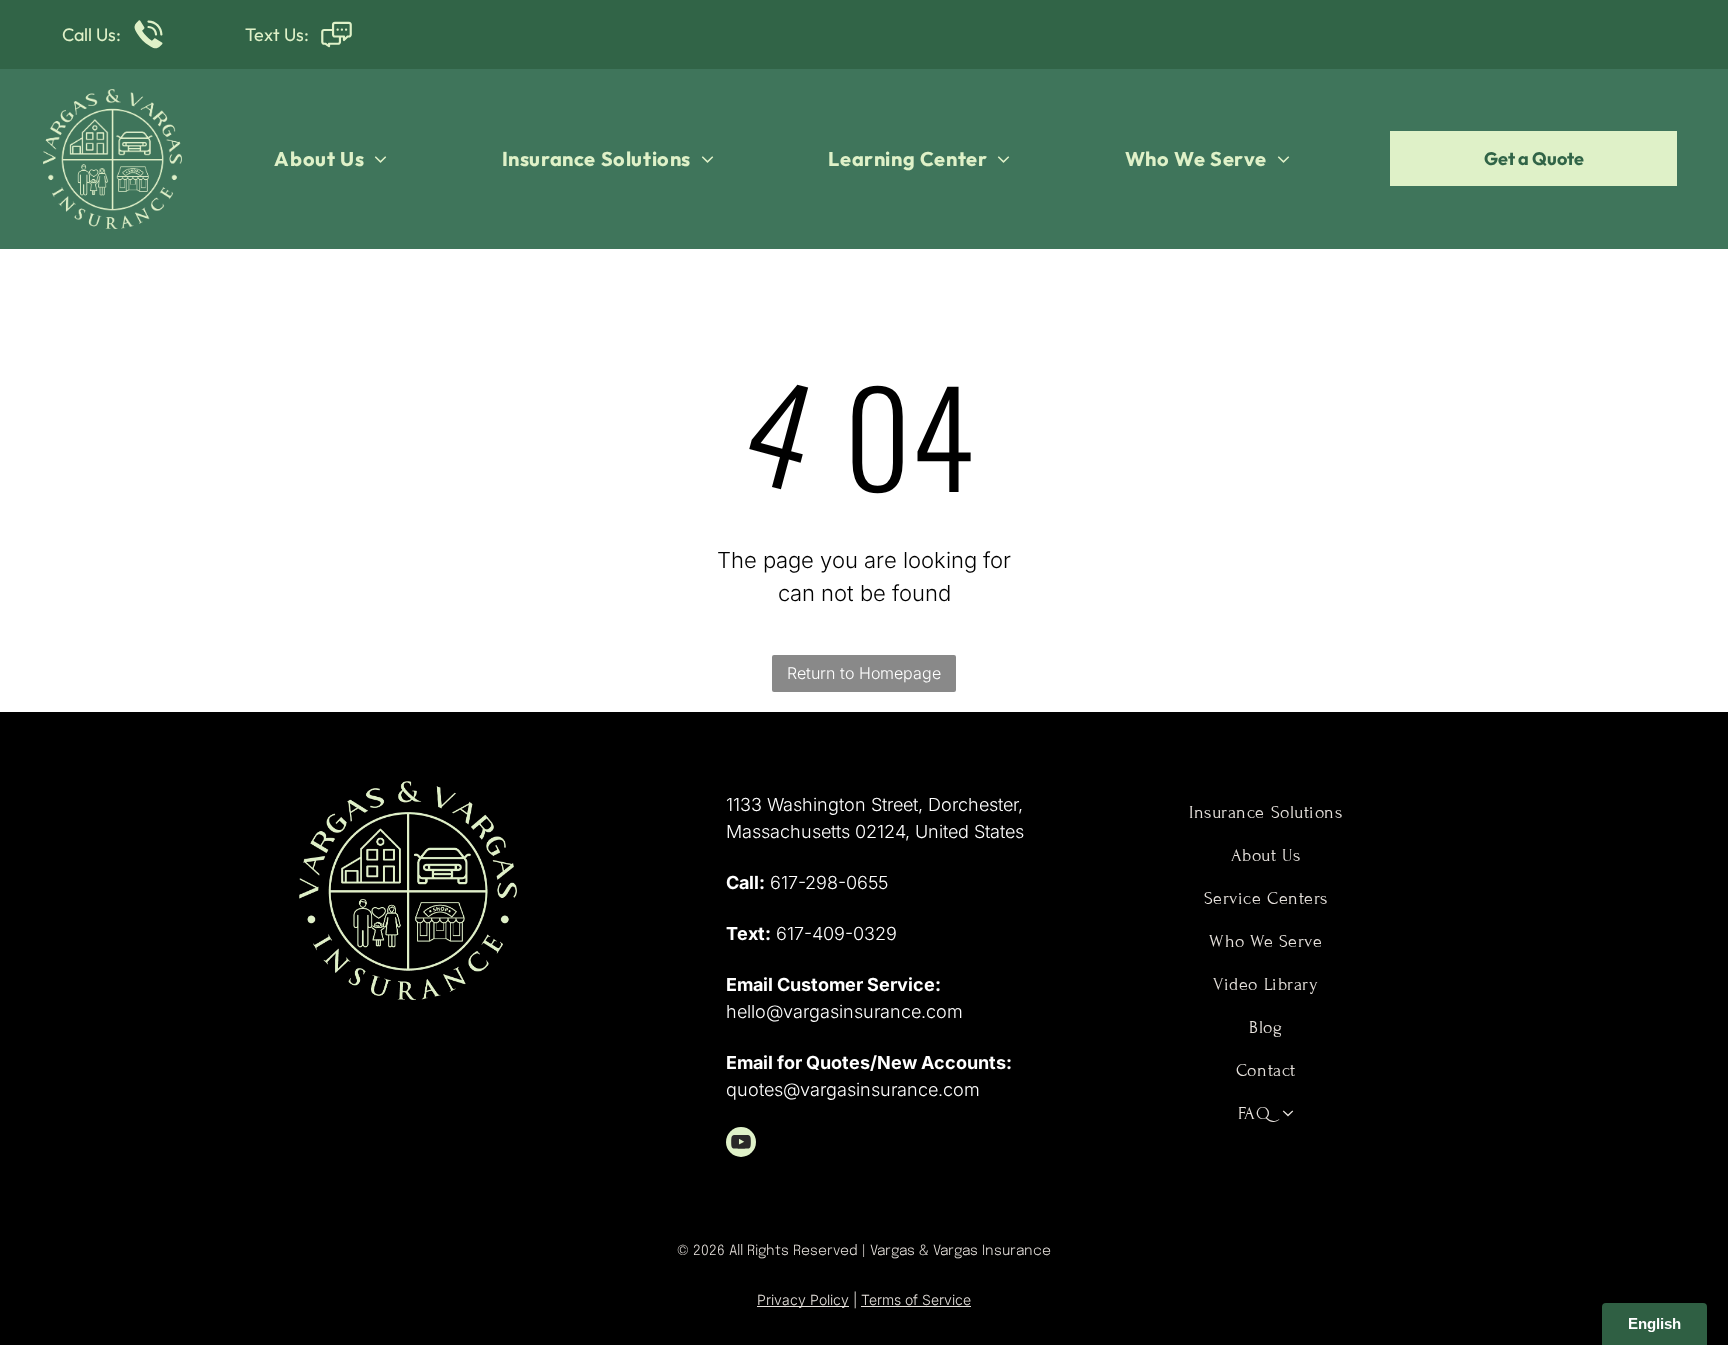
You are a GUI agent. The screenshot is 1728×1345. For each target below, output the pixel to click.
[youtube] (741, 1144)
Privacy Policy (803, 1299)
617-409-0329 (836, 933)
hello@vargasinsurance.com (844, 1011)
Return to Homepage (864, 673)
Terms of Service (916, 1299)
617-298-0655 (829, 882)
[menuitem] (330, 159)
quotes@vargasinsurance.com (853, 1089)
